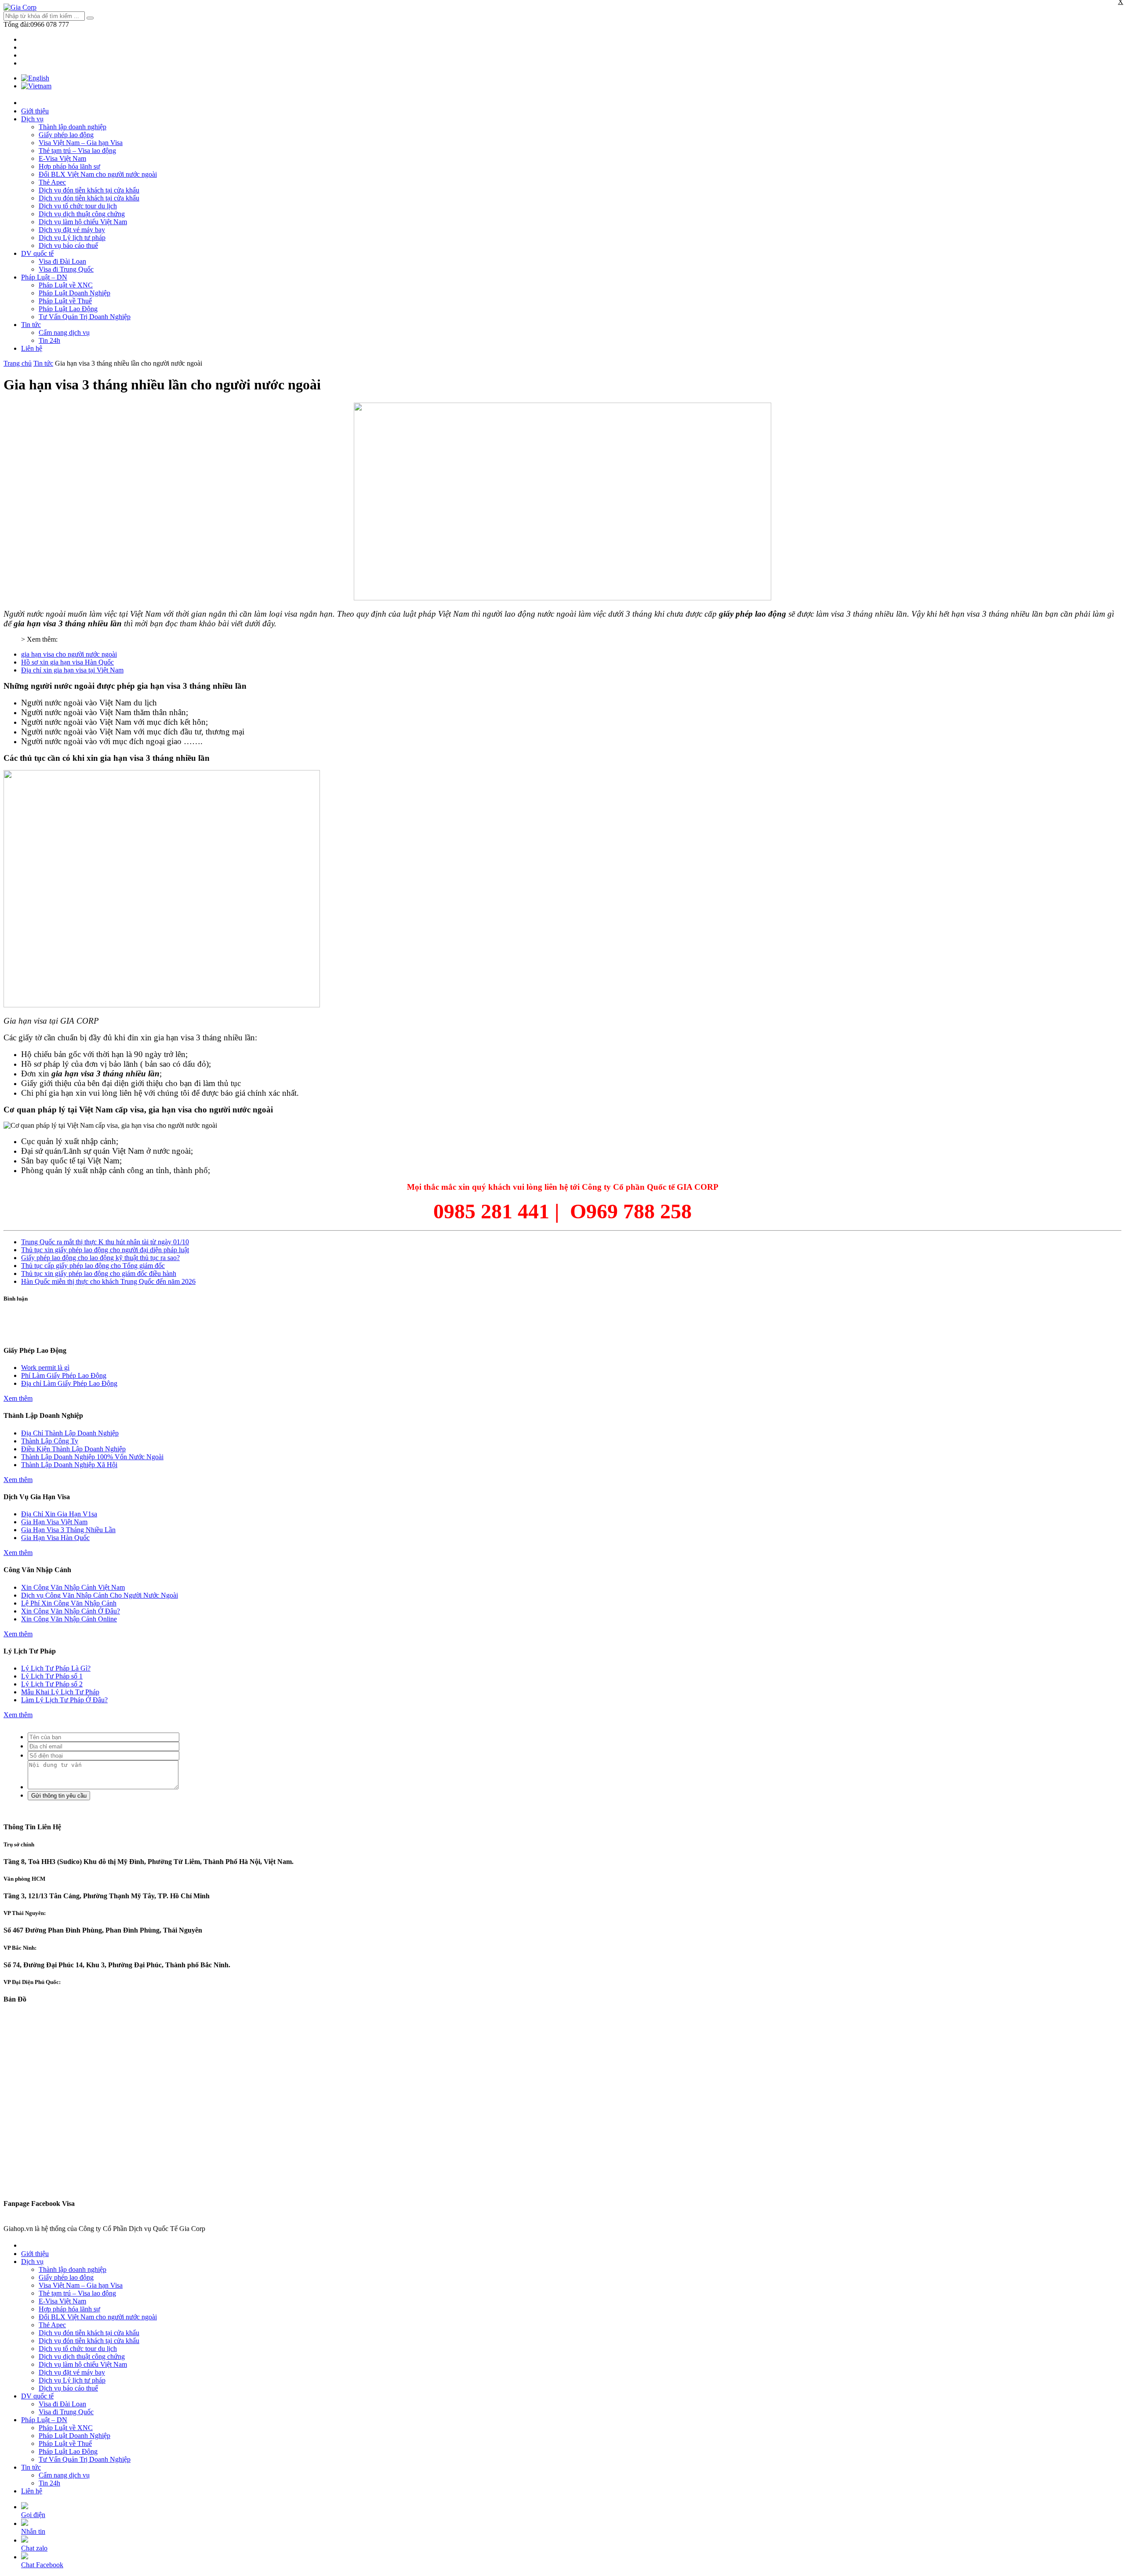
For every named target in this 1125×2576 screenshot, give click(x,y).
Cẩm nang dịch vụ (64, 332)
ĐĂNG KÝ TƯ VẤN (562, 1333)
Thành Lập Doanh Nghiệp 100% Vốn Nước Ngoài (92, 1457)
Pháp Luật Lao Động (68, 309)
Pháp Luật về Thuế (65, 301)
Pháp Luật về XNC (66, 285)
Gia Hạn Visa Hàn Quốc (55, 1538)
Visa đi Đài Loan (62, 261)
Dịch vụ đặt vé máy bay (72, 230)
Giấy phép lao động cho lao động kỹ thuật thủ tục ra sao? (100, 1258)
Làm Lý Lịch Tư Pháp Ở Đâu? (64, 1700)
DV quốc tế (37, 253)
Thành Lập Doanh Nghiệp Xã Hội (69, 1465)
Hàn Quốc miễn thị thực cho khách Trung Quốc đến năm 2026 (108, 1281)
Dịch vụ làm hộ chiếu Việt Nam (83, 222)
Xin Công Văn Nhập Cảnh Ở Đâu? (71, 1611)
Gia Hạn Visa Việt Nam (54, 1522)
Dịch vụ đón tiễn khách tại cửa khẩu (89, 190)
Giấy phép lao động (66, 135)
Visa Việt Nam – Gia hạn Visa (81, 143)
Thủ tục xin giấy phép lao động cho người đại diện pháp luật (105, 1250)
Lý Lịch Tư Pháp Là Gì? (56, 1668)
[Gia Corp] (20, 7)
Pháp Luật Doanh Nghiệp (74, 293)
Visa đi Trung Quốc (66, 269)
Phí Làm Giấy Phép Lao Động (64, 1375)
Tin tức (31, 325)
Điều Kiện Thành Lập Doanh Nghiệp (73, 1449)
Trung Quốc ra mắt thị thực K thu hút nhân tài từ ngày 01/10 (105, 1242)
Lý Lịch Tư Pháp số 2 (52, 1684)
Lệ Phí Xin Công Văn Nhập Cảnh (69, 1603)
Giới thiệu (35, 111)
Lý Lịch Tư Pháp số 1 (52, 1676)
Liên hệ (32, 348)
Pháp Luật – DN (44, 277)
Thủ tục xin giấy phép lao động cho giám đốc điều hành (99, 1273)
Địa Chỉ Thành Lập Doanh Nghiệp (70, 1433)
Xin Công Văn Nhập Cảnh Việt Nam (73, 1587)
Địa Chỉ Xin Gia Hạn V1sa (59, 1514)
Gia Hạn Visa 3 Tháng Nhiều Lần (68, 1530)
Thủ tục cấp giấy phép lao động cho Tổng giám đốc (93, 1266)
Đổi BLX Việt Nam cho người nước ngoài (98, 174)
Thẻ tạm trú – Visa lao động (77, 151)
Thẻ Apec (52, 182)
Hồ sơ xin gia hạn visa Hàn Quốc (67, 662)
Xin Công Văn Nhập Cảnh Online (69, 1619)
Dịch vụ (32, 119)
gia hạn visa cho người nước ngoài (69, 654)
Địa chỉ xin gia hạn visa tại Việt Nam (72, 670)
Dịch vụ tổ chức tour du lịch (78, 206)
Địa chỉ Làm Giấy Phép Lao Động (69, 1383)
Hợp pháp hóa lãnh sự (69, 166)
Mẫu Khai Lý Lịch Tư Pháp (60, 1692)
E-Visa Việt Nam (62, 158)
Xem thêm (18, 1398)
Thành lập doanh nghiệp (73, 127)
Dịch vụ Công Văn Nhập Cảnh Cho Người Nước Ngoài (100, 1595)
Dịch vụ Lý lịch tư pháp (72, 238)
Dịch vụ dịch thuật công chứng (82, 214)
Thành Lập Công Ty (50, 1441)
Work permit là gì (45, 1368)
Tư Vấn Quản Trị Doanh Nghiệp (85, 317)
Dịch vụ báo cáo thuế (68, 245)
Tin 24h (49, 340)
